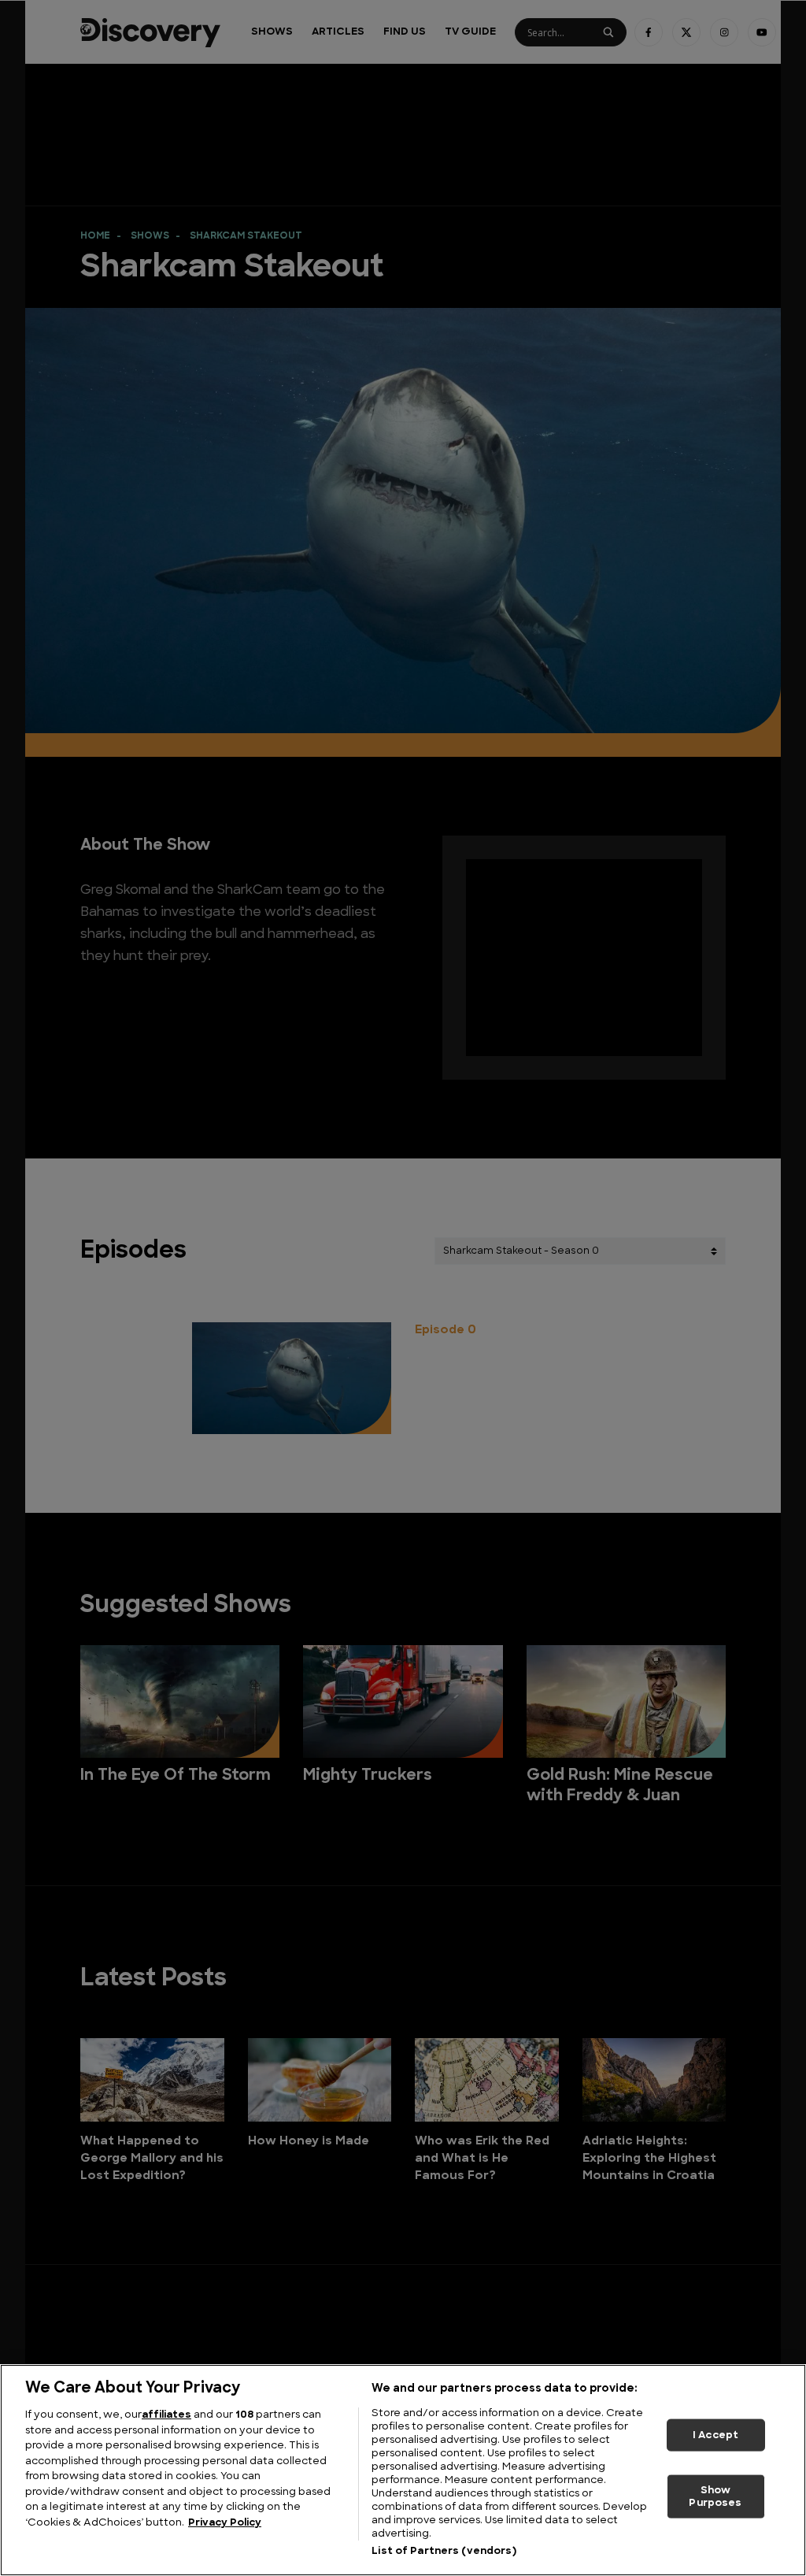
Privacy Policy (225, 2523)
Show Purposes (715, 2497)
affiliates (166, 2415)
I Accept (715, 2435)
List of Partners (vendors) (444, 2551)
